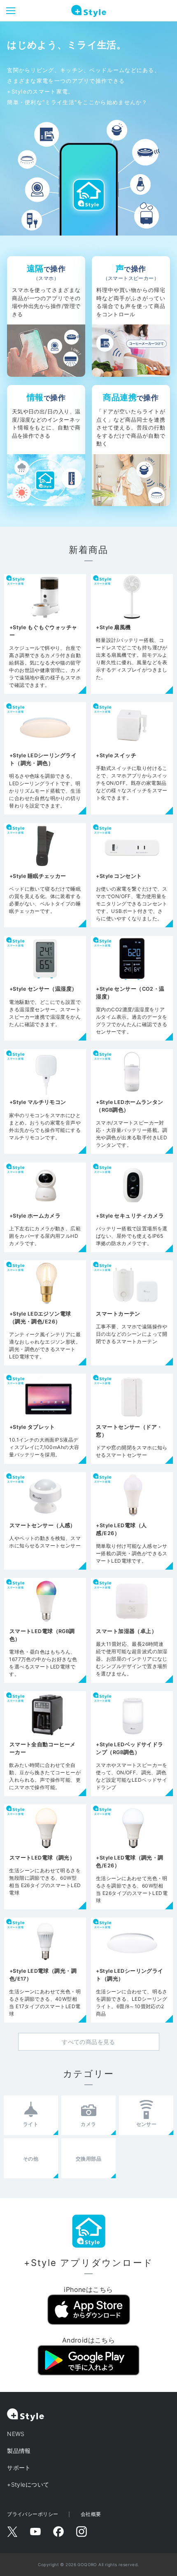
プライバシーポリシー (33, 2514)
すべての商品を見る (88, 2042)
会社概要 (91, 2514)
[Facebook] (58, 2532)
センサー (147, 2124)
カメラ (88, 2124)
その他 (31, 2159)
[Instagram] (82, 2532)
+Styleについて (28, 2484)
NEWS (16, 2434)
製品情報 (19, 2451)
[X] (12, 2532)
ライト (31, 2124)
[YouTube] (35, 2532)
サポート (19, 2467)
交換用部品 (88, 2159)
